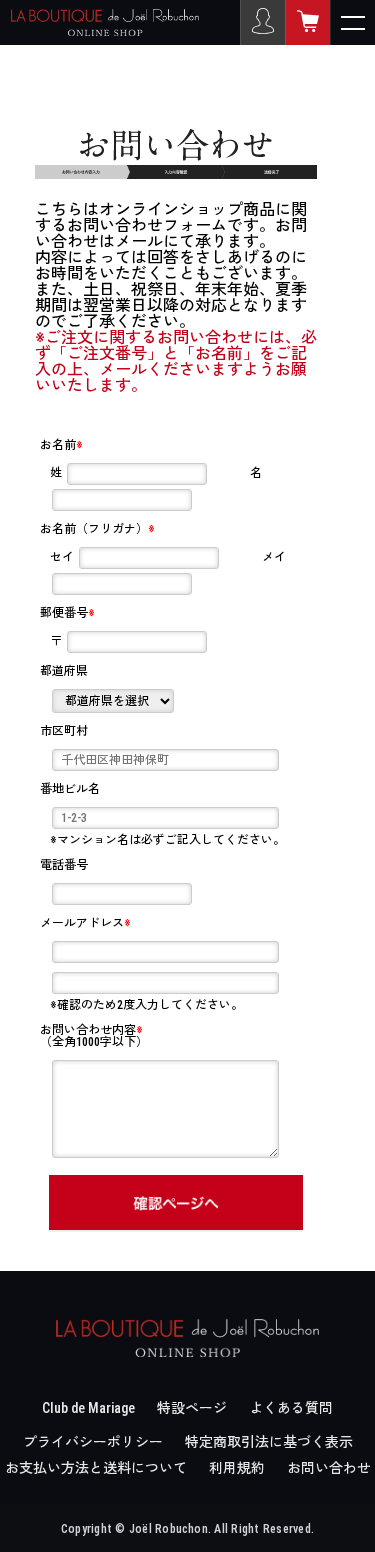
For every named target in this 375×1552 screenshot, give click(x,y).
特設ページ (192, 1408)
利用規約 (237, 1468)
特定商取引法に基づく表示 (269, 1442)
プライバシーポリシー (93, 1442)
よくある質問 (291, 1408)
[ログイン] (262, 22)
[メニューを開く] (352, 22)
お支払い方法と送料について (96, 1468)
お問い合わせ (329, 1468)
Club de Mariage (88, 1408)
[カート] (307, 22)
